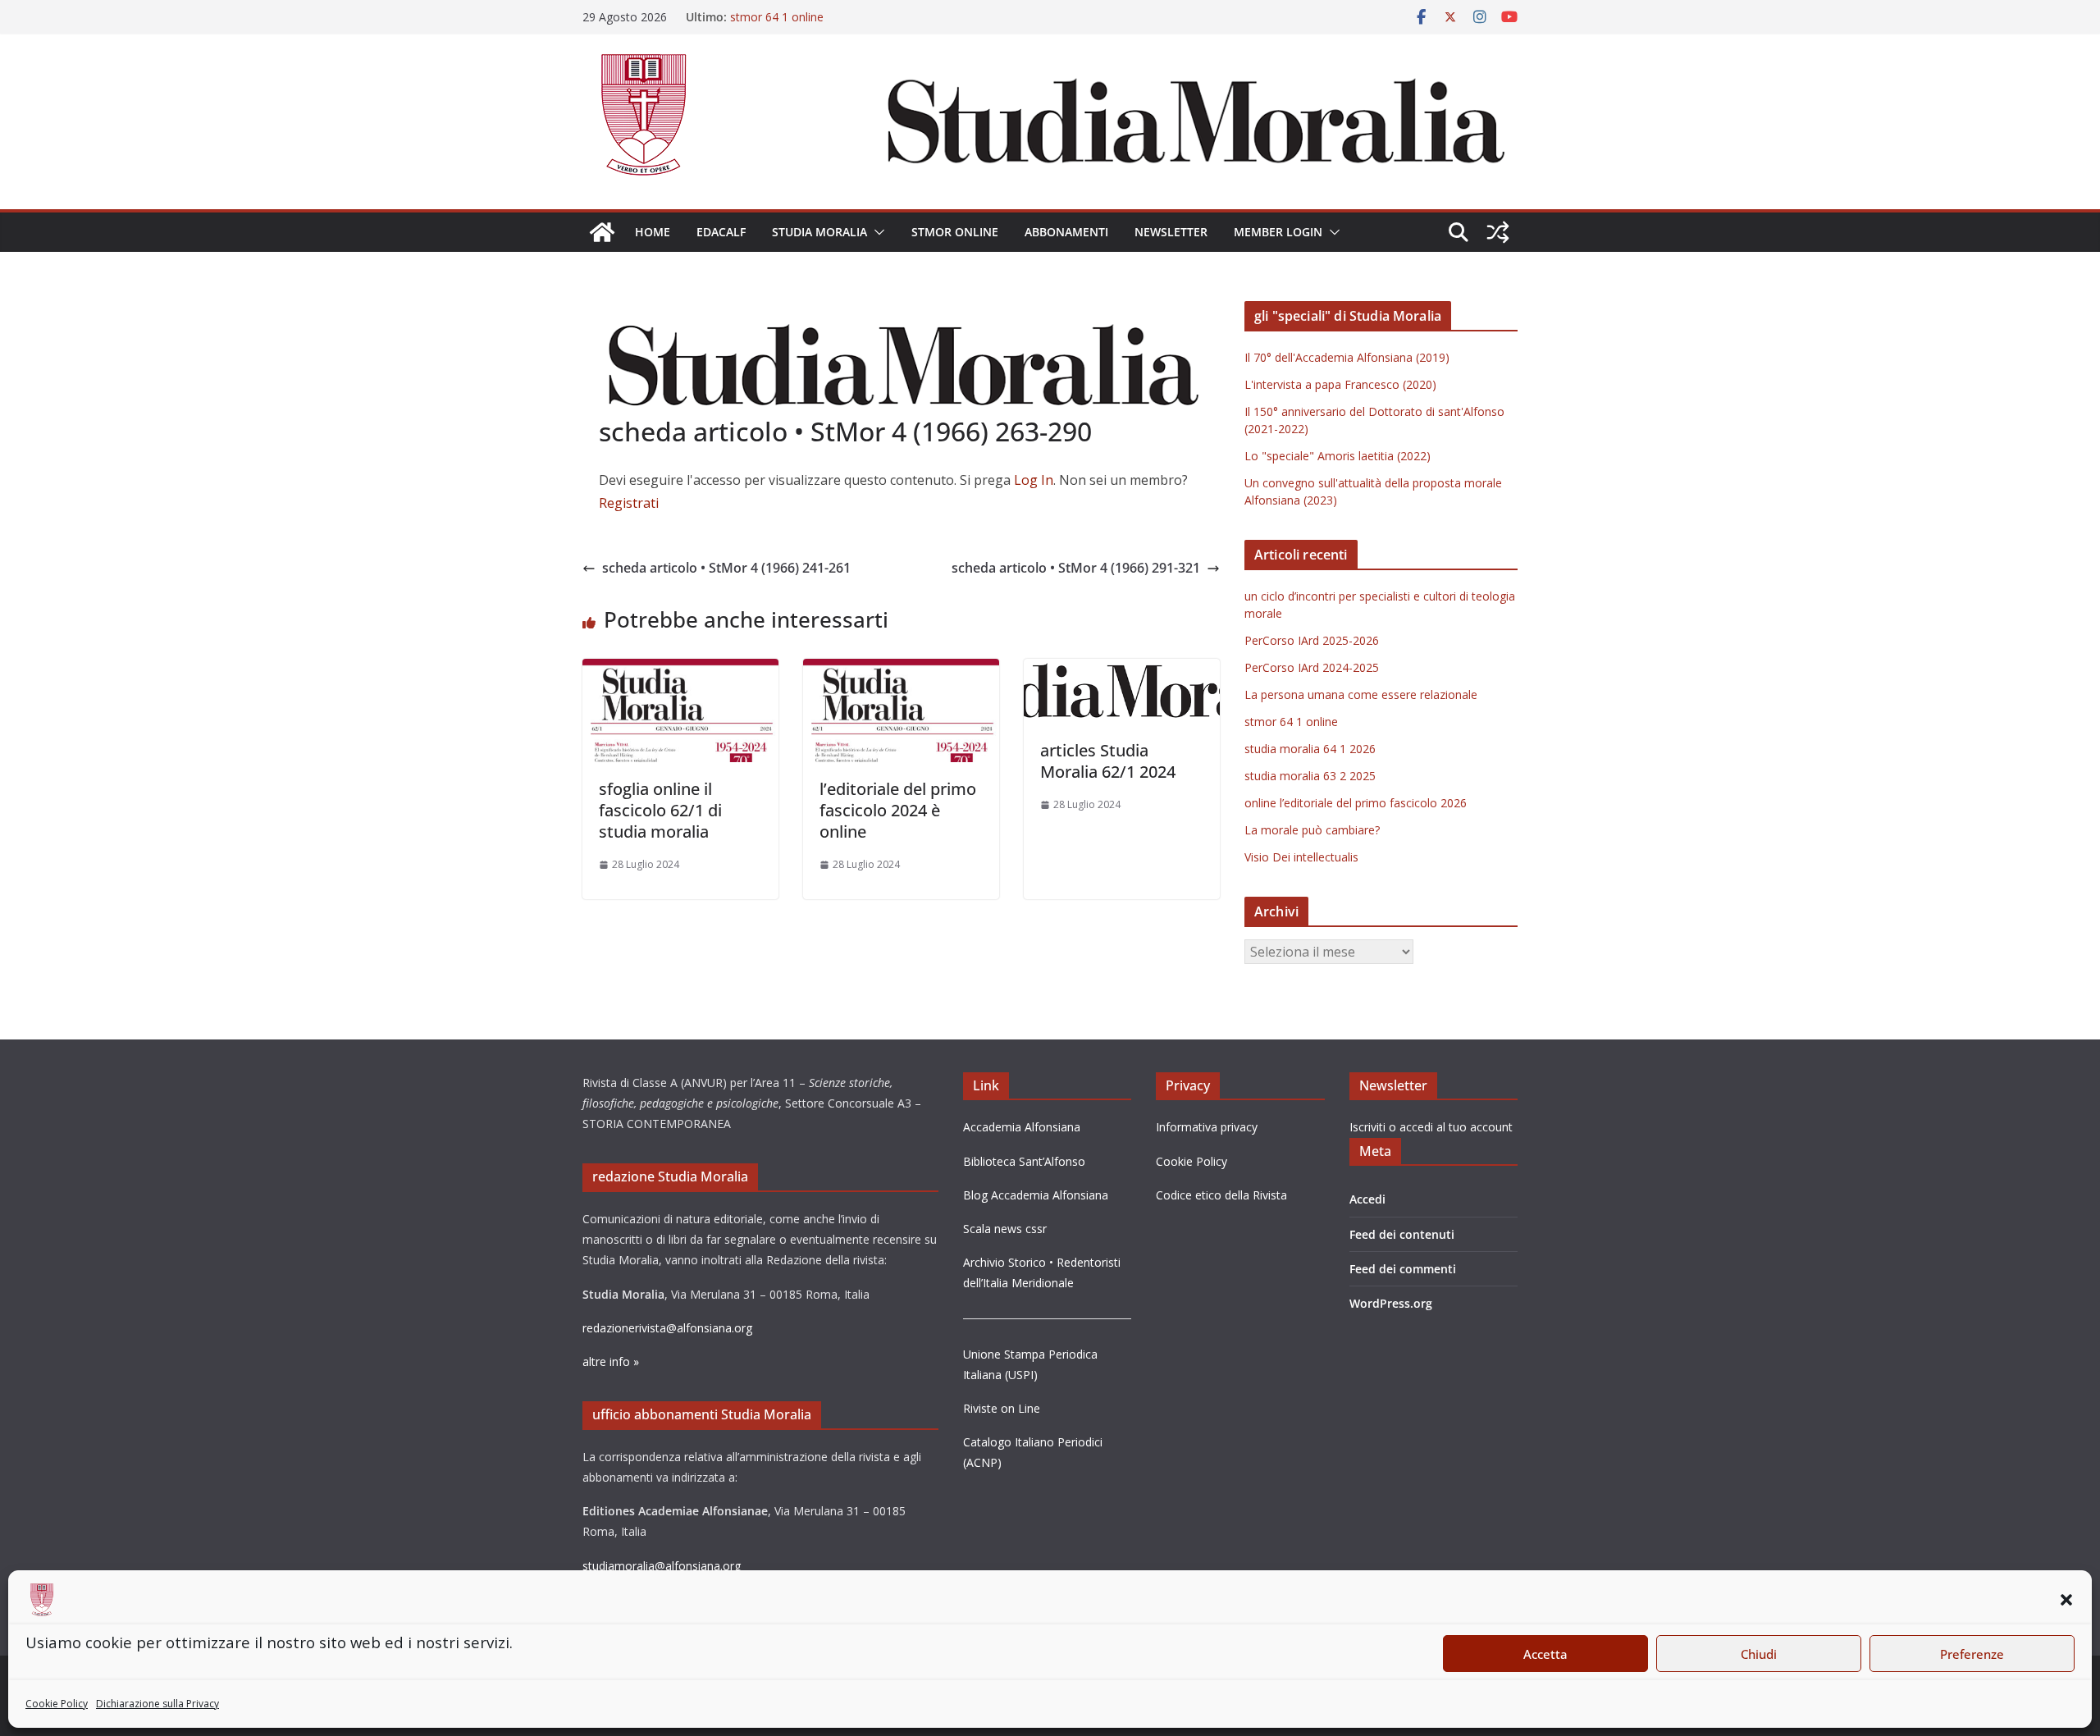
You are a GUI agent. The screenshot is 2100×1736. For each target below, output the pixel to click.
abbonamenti (1066, 232)
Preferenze (1972, 1654)
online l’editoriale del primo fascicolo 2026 (1356, 803)
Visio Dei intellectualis (1301, 857)
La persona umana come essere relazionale (1361, 694)
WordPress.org (1391, 1303)
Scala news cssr (1005, 1229)
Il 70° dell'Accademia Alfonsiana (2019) (1347, 357)
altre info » (611, 1361)
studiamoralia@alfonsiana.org (662, 1566)
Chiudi (1759, 1654)
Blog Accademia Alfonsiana (1036, 1195)
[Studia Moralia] (602, 232)
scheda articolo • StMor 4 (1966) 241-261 (726, 568)
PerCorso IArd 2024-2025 (1312, 667)
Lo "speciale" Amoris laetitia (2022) (1338, 456)
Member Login (1278, 232)
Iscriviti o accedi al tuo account (1431, 1127)
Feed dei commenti (1403, 1269)
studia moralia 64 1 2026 (1310, 749)
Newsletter (1171, 232)
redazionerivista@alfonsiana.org (667, 1328)
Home (653, 232)
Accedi (1367, 1199)
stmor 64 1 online (777, 19)
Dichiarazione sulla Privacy (157, 1704)
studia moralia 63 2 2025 (1310, 776)
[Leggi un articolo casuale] (1498, 232)
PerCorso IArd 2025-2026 (1312, 640)
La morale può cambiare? (1312, 830)
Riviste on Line (1002, 1408)
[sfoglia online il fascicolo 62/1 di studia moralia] (680, 670)
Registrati (629, 503)
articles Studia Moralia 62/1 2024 (1108, 761)
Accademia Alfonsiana (1022, 1127)
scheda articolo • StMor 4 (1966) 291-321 (1076, 568)
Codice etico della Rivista (1221, 1195)
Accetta (1545, 1654)
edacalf (721, 232)
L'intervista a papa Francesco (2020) (1340, 384)
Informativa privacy (1207, 1127)
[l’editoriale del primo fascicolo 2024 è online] (901, 670)
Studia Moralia (819, 232)
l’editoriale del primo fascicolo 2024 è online (898, 810)
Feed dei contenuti (1402, 1234)
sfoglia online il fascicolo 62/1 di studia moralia (660, 810)
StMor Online (955, 232)
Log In (1034, 480)
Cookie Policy (57, 1704)
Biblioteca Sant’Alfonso (1024, 1161)
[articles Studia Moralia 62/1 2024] (1122, 670)
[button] (2066, 1600)
